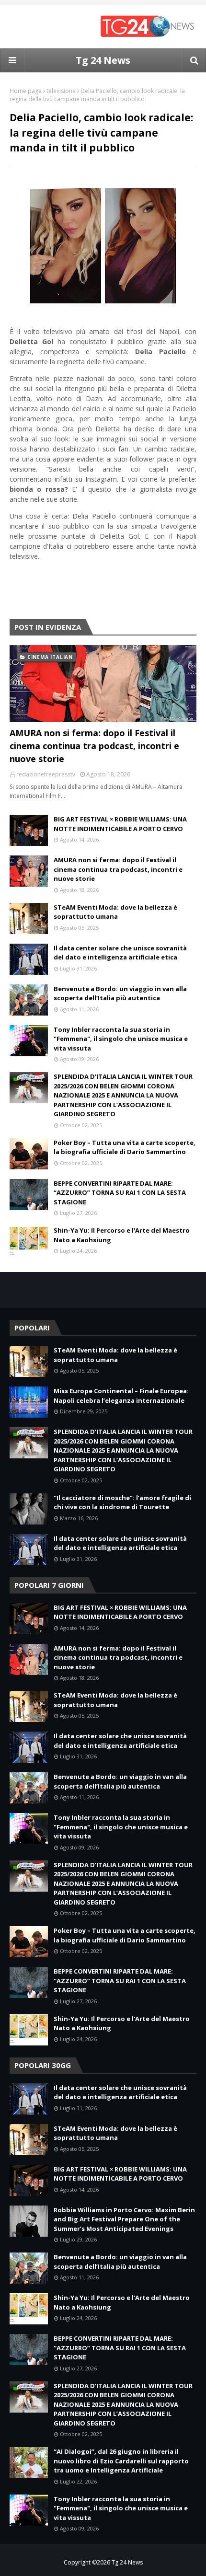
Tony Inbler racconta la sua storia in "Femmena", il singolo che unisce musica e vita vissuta (121, 1039)
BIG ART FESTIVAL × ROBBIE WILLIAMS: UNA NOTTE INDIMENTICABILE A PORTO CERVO (120, 824)
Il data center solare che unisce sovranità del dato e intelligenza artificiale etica (120, 953)
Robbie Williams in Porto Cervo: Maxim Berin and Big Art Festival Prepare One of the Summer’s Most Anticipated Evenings (124, 2219)
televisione (61, 91)
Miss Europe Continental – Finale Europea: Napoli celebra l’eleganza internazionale (121, 1396)
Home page (26, 91)
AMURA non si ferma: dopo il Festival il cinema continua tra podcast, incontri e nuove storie (94, 746)
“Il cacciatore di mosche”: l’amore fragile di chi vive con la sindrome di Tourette (122, 1502)
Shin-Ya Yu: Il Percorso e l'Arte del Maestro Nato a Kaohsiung (122, 1235)
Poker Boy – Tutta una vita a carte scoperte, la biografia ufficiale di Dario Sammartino (125, 1147)
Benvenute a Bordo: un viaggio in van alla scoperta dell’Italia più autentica (120, 993)
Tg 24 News (103, 60)
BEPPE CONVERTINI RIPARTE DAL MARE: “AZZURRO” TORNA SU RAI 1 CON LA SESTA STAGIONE (120, 1193)
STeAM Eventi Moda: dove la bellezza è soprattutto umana (115, 912)
